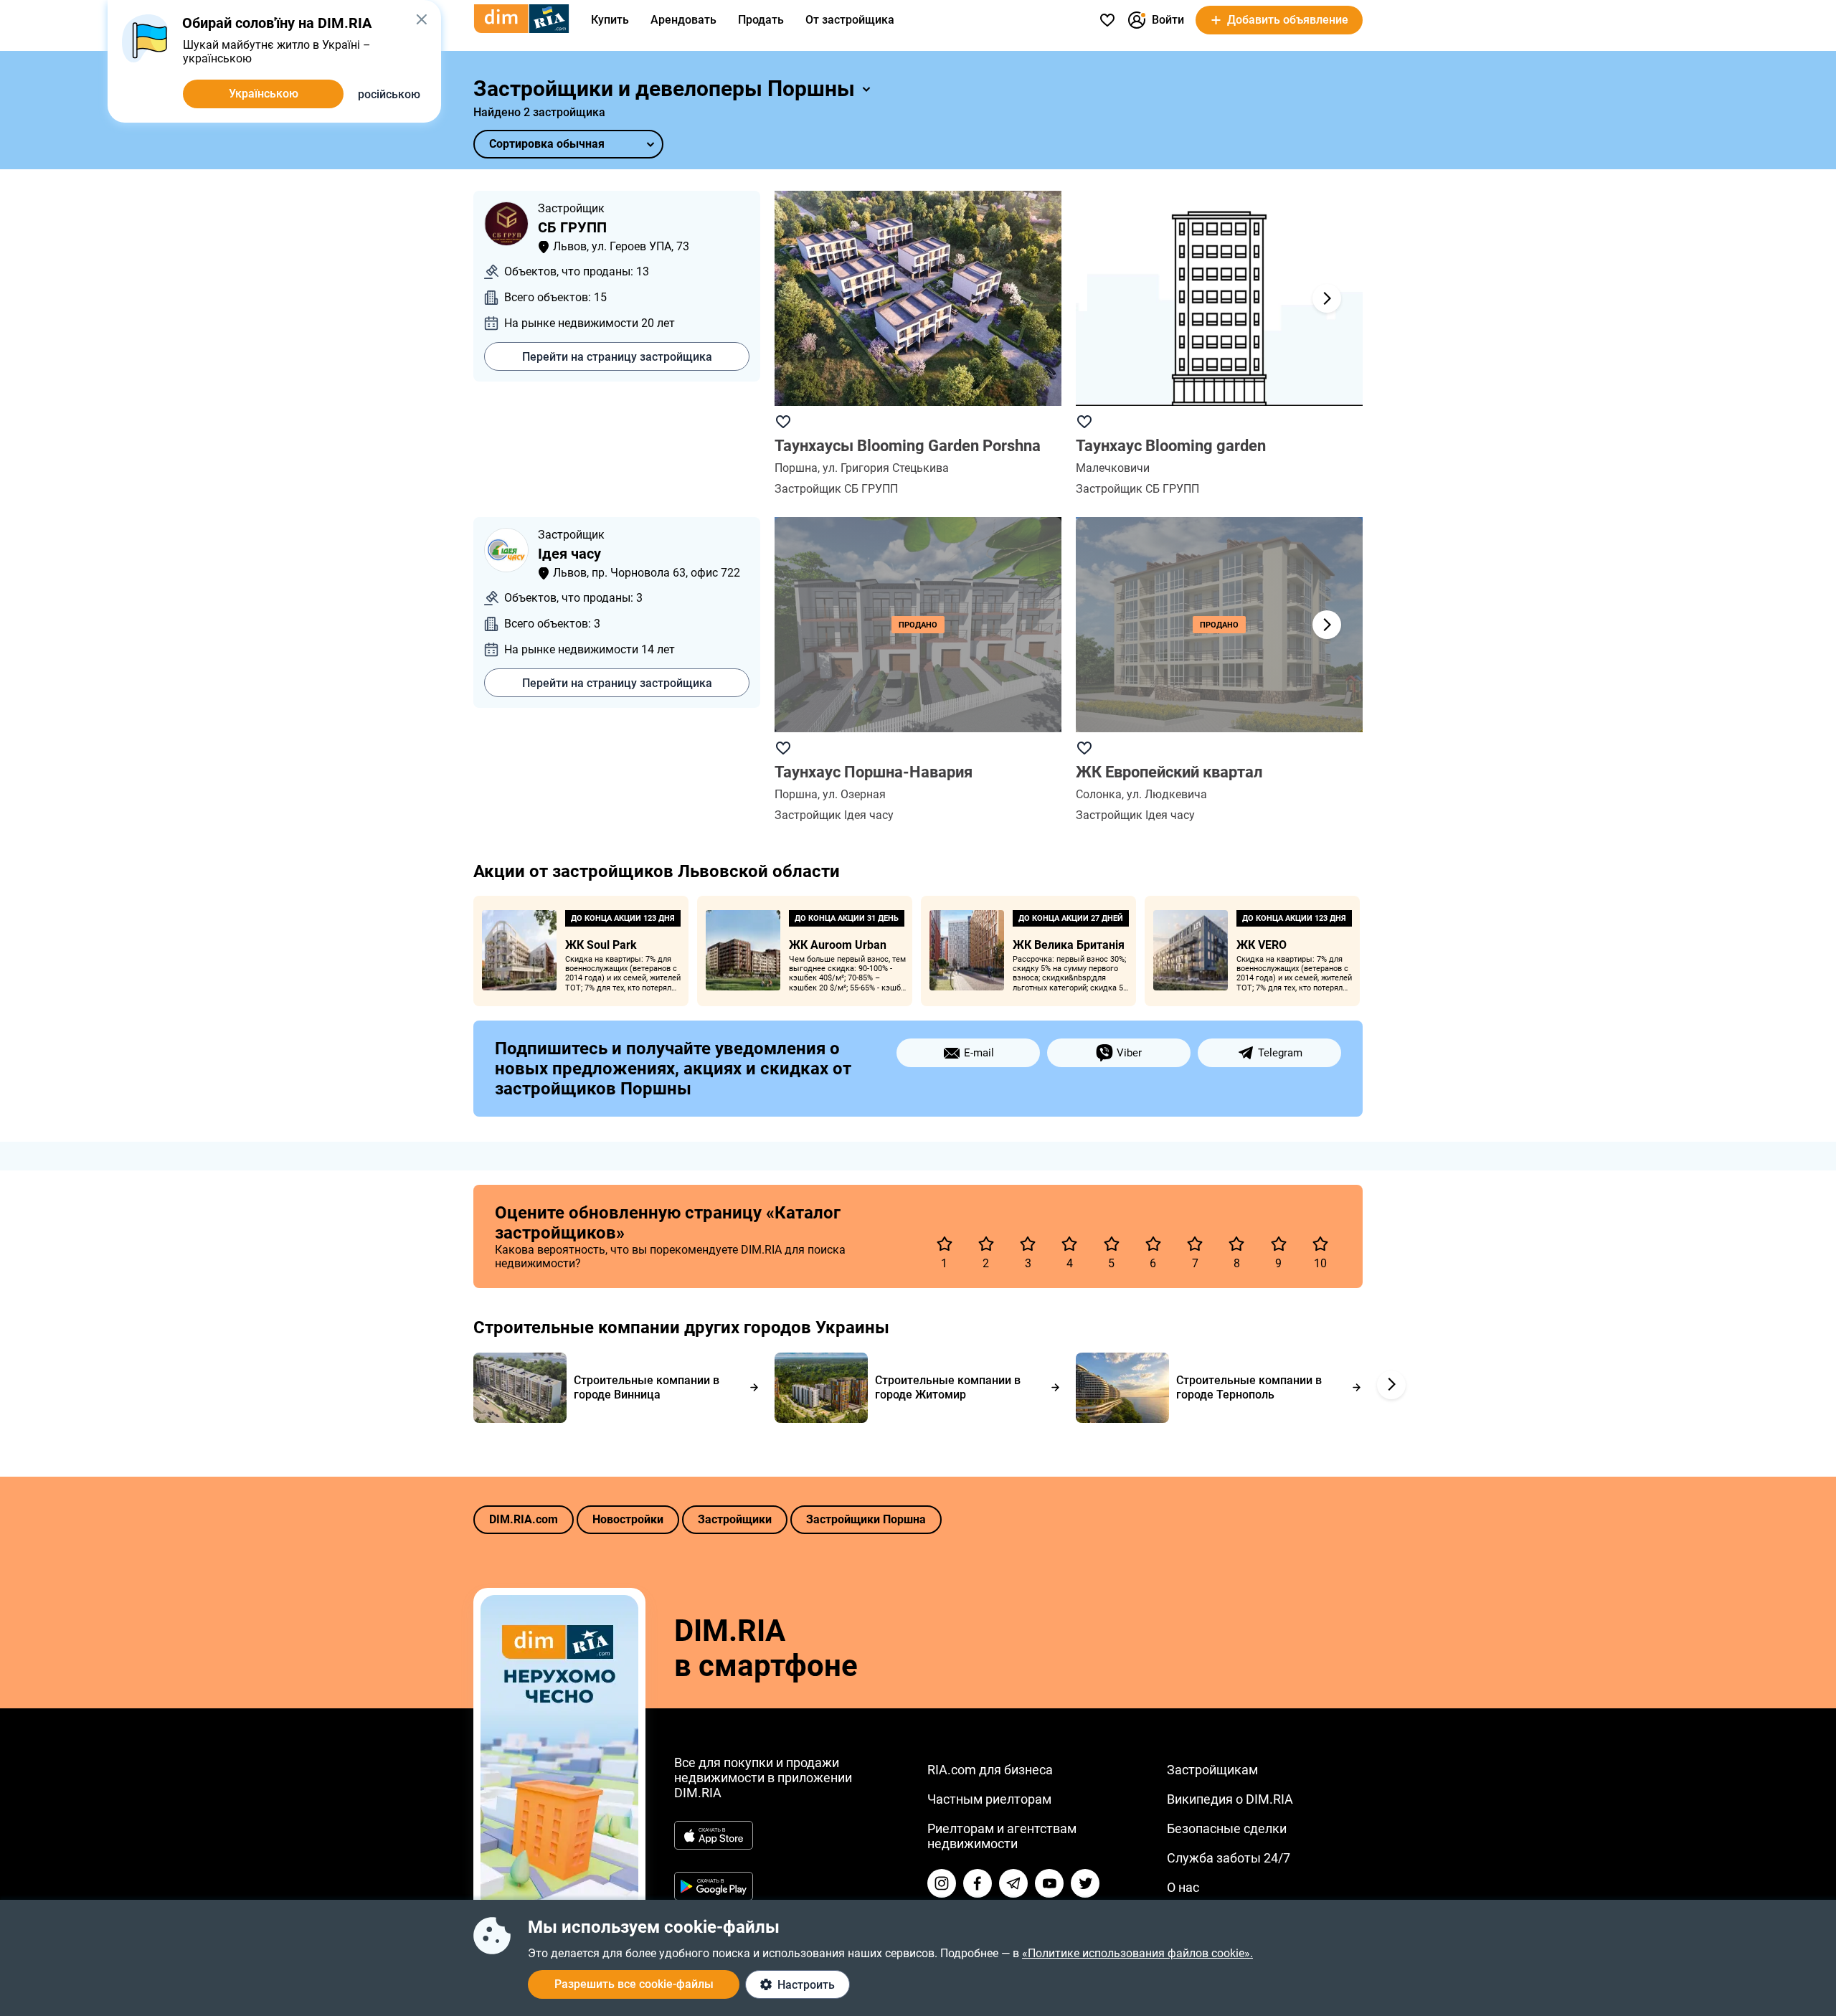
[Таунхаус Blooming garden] (1219, 298)
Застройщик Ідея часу (834, 815)
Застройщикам (1212, 1770)
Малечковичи (1113, 468)
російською (389, 94)
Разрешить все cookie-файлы (634, 1984)
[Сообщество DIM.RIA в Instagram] (942, 1883)
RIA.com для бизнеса (990, 1770)
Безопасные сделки (1227, 1828)
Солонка (1099, 794)
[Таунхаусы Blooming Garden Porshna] (918, 298)
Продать (761, 20)
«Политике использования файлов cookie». (1137, 1953)
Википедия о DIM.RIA (1230, 1799)
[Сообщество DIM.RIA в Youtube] (1049, 1883)
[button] (1327, 298)
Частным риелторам (989, 1799)
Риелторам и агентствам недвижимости (1002, 1836)
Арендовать (683, 20)
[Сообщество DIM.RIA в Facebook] (978, 1883)
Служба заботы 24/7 (1229, 1858)
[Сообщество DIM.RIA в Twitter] (1085, 1883)
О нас (1183, 1887)
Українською (264, 94)
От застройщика (850, 20)
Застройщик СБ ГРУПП (836, 489)
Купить (610, 20)
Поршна (796, 468)
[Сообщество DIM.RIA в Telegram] (1013, 1883)
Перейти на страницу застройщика (617, 357)
